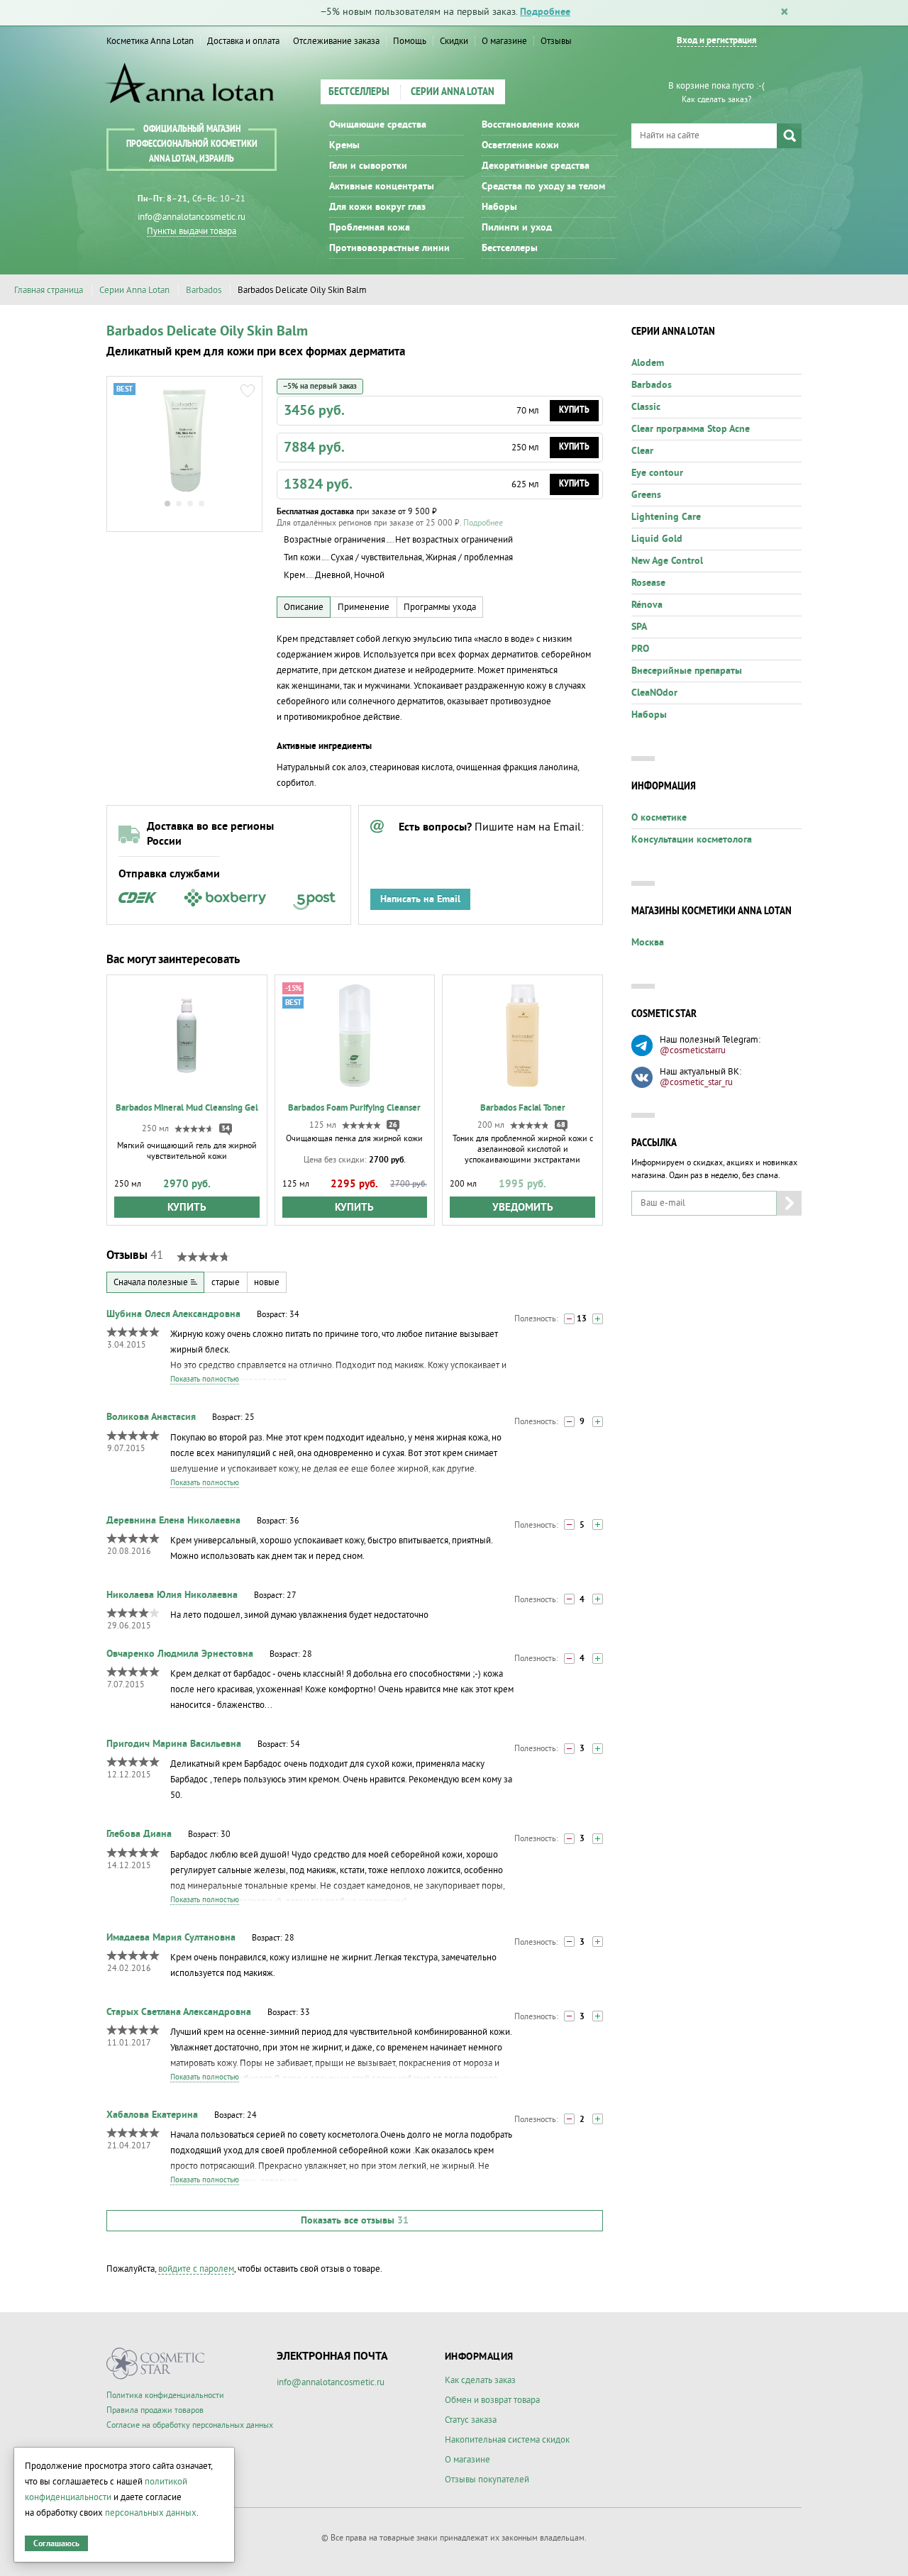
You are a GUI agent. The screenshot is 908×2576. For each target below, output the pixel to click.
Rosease (648, 583)
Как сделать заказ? (716, 100)
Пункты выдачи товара (192, 231)
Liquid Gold (657, 539)
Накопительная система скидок (507, 2440)
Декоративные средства (536, 166)
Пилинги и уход (517, 228)
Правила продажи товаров (155, 2410)
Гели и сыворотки (368, 166)
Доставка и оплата (243, 41)
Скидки (454, 41)
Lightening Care (666, 517)
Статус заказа (471, 2420)
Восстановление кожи (531, 125)
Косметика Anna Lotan (150, 41)
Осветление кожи (520, 145)
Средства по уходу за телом (543, 187)
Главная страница (49, 290)
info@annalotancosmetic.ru (192, 217)
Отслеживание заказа (336, 41)
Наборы (499, 207)
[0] (569, 1422)
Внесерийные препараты (687, 671)
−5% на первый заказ (320, 386)
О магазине (504, 41)
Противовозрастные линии (389, 248)
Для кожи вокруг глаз (377, 207)
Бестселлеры (359, 92)
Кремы (344, 145)
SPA (639, 627)
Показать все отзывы (355, 2221)
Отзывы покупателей (487, 2480)
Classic (646, 407)
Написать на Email (420, 899)
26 (393, 1125)
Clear (642, 451)
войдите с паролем (196, 2269)
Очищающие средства (378, 125)
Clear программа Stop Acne (691, 429)
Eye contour (657, 473)
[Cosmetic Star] (156, 2364)
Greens (646, 495)
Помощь (410, 41)
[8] (598, 1422)
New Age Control (667, 561)
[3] (598, 1659)
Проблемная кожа (370, 228)
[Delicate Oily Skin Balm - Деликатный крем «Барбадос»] (184, 440)
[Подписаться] (789, 1203)
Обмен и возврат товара (492, 2400)
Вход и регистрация (717, 41)
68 (561, 1125)
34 (226, 1128)
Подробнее (545, 12)
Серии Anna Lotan (453, 92)
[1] (569, 1319)
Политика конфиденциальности (165, 2395)
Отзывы (556, 41)
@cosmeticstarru (693, 1050)
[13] (598, 1319)
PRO (640, 649)
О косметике (659, 818)
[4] (598, 1525)
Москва (648, 943)
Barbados (204, 290)
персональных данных (151, 2513)
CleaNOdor (654, 693)
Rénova (647, 605)
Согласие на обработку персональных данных (190, 2425)
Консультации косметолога (692, 840)
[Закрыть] (785, 13)
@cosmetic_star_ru (696, 1082)
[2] (598, 1749)
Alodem (648, 363)
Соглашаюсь (56, 2544)
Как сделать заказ (480, 2380)
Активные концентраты (382, 187)
